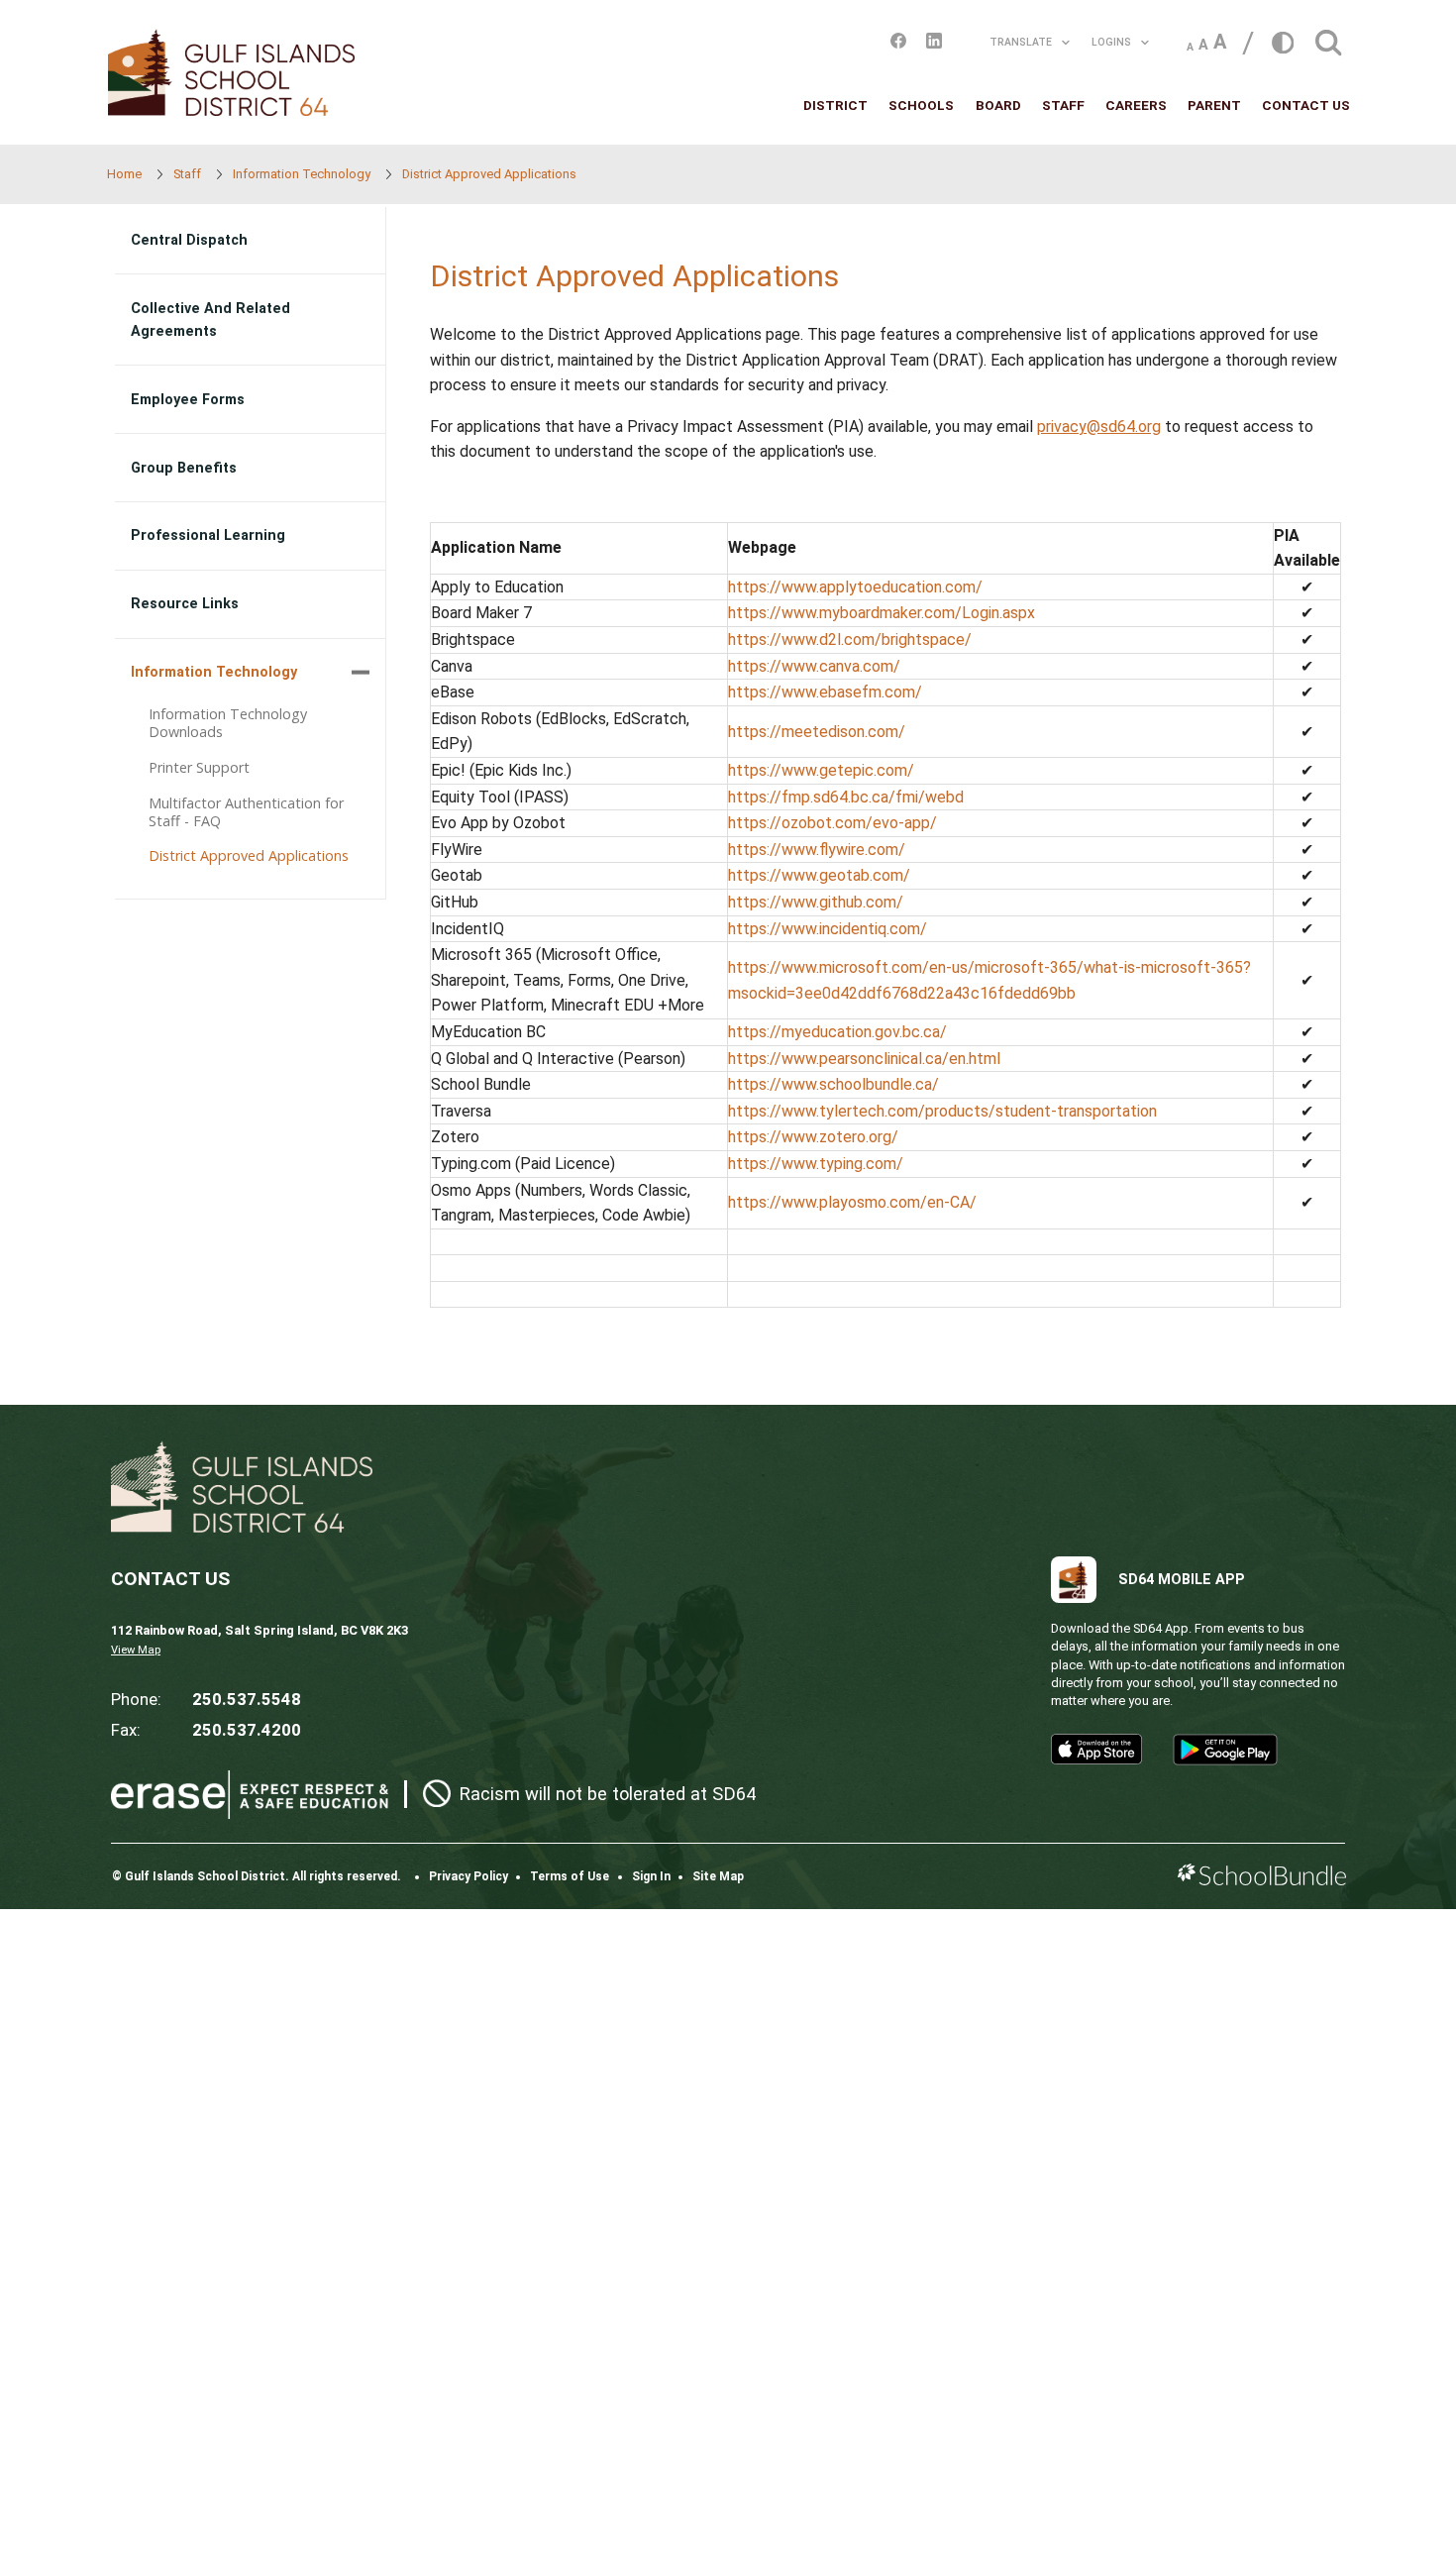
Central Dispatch (189, 240)
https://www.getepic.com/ (821, 770)
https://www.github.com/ (816, 902)
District (835, 105)
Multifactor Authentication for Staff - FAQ (246, 812)
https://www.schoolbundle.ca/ (833, 1084)
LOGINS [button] (1111, 42)
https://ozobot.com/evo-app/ (832, 823)
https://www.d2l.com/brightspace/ (850, 639)
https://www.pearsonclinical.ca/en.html (864, 1059)
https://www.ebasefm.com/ (825, 692)
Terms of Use (570, 1876)
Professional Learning (208, 535)
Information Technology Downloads (228, 723)
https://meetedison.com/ (817, 732)
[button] (1328, 37)
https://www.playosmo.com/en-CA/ (852, 1202)
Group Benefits (184, 468)
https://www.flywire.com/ (817, 850)
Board (998, 105)
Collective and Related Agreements (210, 320)
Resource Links (185, 604)
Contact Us (1306, 105)
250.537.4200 (247, 1730)
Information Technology (214, 672)
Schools (921, 105)
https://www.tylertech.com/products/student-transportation (942, 1111)
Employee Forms (188, 400)
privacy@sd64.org (1099, 426)
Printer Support (199, 767)
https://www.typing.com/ (816, 1164)
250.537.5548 (247, 1699)
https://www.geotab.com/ (819, 875)
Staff (1063, 105)
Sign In (651, 1876)
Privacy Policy (468, 1876)
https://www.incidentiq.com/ (828, 929)
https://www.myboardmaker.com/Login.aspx (882, 613)
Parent (1214, 105)
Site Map (718, 1876)
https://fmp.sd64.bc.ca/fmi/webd (846, 797)
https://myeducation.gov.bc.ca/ (837, 1032)
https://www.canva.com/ (814, 666)
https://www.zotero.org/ (813, 1137)
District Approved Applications (249, 855)
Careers (1136, 105)
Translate (1021, 42)
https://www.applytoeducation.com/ (855, 587)
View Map (136, 1650)
